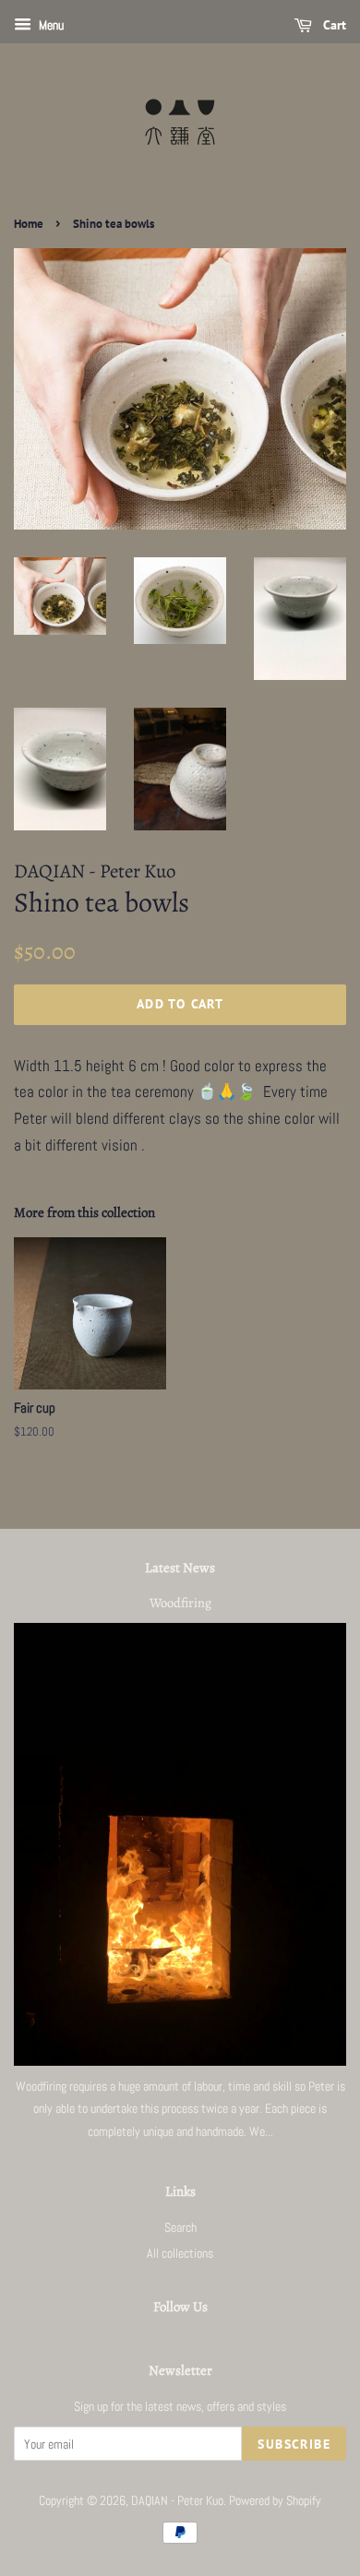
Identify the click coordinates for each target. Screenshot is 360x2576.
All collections (180, 2253)
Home (29, 224)
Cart (333, 25)
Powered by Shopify (275, 2500)
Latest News (180, 1568)
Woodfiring (180, 1603)
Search (180, 2227)
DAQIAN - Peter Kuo (177, 2500)
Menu (50, 25)
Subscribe (294, 2444)
